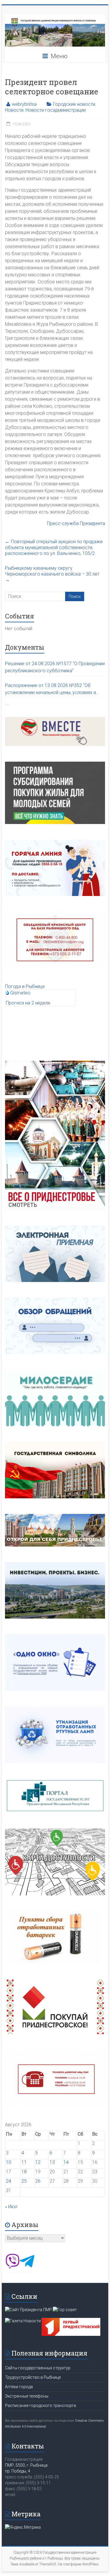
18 (24, 2172)
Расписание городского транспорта (40, 2406)
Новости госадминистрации (56, 110)
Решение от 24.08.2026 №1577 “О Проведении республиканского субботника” (55, 667)
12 (38, 2162)
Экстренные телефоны (27, 2396)
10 (9, 2162)
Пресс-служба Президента (76, 523)
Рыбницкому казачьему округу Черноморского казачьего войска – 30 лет (52, 574)
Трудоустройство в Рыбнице (33, 2377)
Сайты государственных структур (38, 2368)
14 (66, 2162)
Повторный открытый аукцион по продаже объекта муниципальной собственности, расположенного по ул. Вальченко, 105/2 (54, 548)
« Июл (11, 2207)
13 (52, 2162)
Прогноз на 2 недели (28, 1003)
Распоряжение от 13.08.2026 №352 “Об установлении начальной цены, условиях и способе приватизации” (50, 689)
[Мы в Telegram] (27, 2267)
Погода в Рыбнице (25, 986)
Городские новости (74, 104)
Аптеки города (19, 2387)
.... (7, 704)
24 (9, 2181)
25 (24, 2181)
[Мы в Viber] (12, 2267)
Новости (14, 110)
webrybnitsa (24, 104)
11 (24, 2162)
